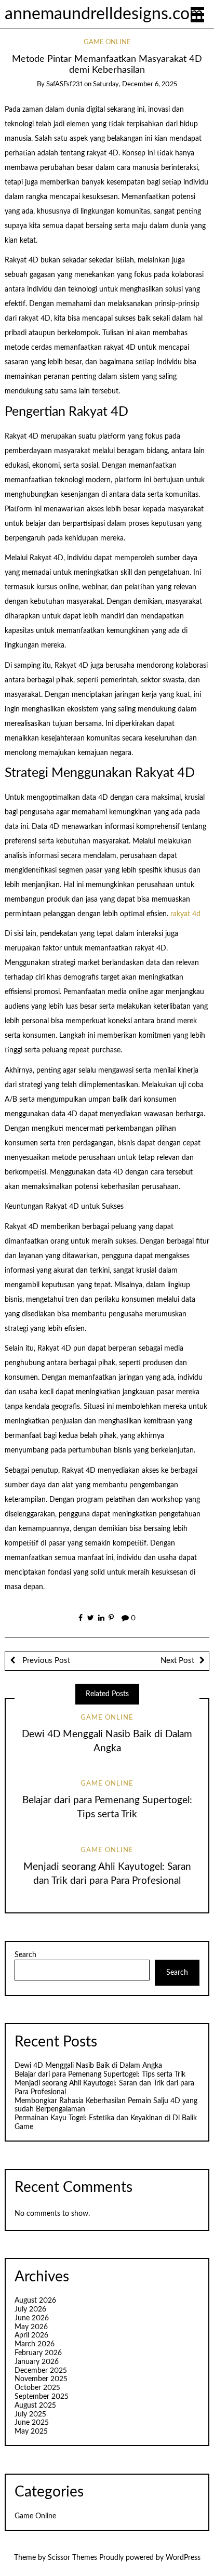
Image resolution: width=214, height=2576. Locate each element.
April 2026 (31, 2335)
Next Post (177, 1661)
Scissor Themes (72, 2558)
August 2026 (35, 2301)
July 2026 (30, 2309)
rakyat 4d (185, 914)
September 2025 (42, 2397)
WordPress (183, 2558)
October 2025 (37, 2388)
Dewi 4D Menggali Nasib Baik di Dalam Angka (88, 2066)
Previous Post (45, 1661)
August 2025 (35, 2406)
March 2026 (35, 2344)
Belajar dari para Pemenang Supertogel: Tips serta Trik (100, 2075)
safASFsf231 (64, 84)
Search (25, 1955)
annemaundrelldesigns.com (104, 14)
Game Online (107, 42)
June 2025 (32, 2423)
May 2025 (31, 2432)
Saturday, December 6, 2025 (135, 84)
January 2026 (37, 2362)
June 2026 (32, 2318)
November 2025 (41, 2379)
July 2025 (30, 2414)
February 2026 (38, 2353)
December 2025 (41, 2371)
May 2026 (31, 2327)
